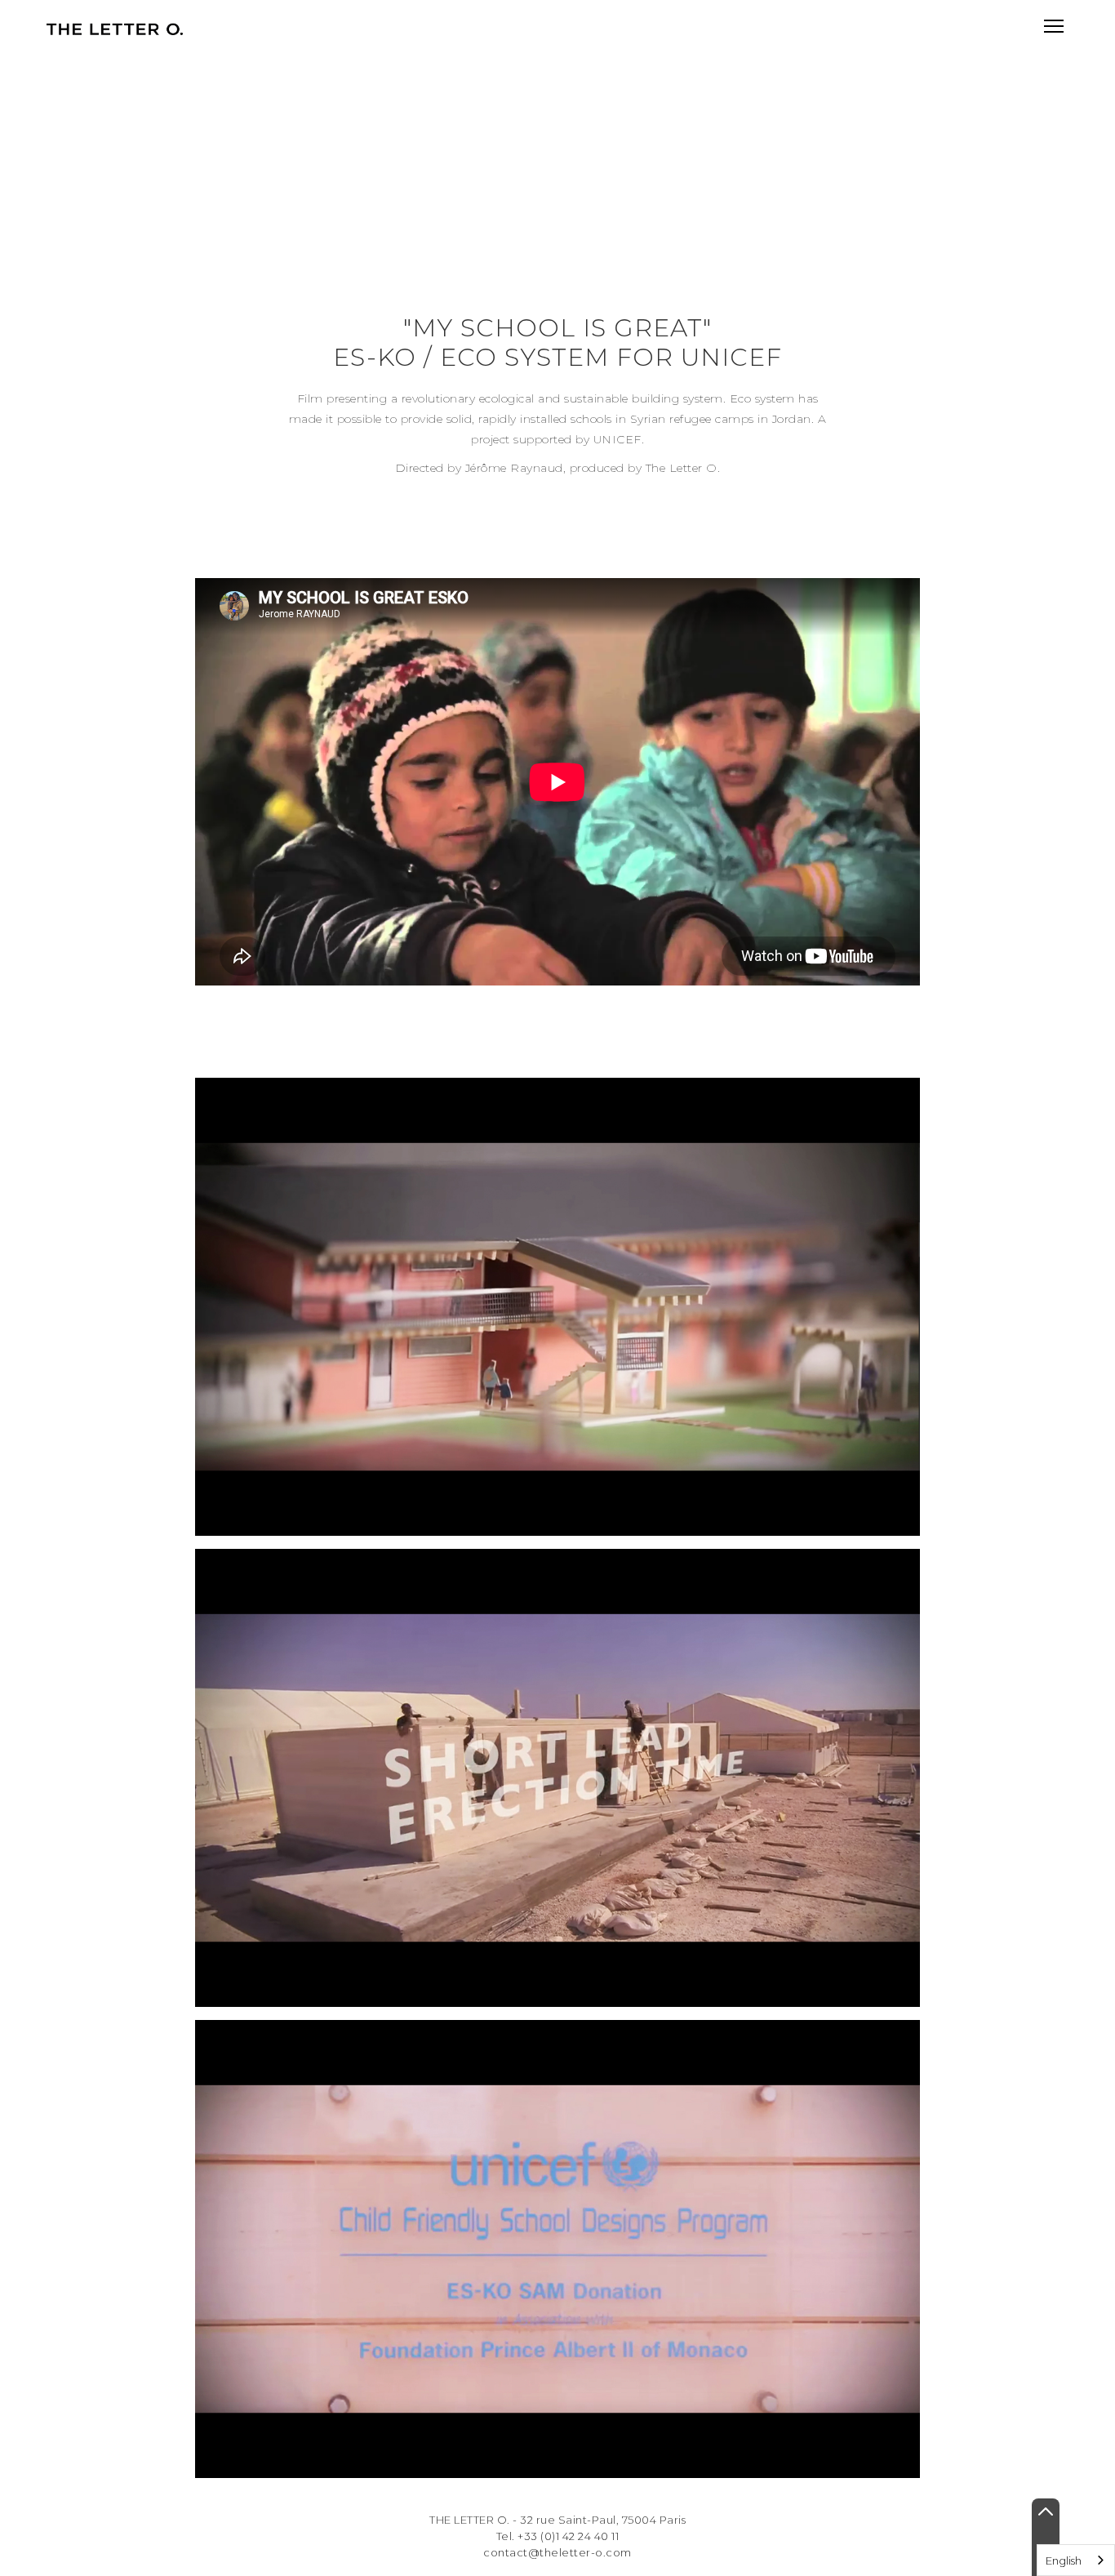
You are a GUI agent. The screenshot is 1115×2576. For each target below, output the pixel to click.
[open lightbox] (557, 1307)
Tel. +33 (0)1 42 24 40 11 (558, 2536)
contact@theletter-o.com (557, 2552)
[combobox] (1076, 2560)
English (1064, 2560)
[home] (114, 29)
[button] (1054, 26)
